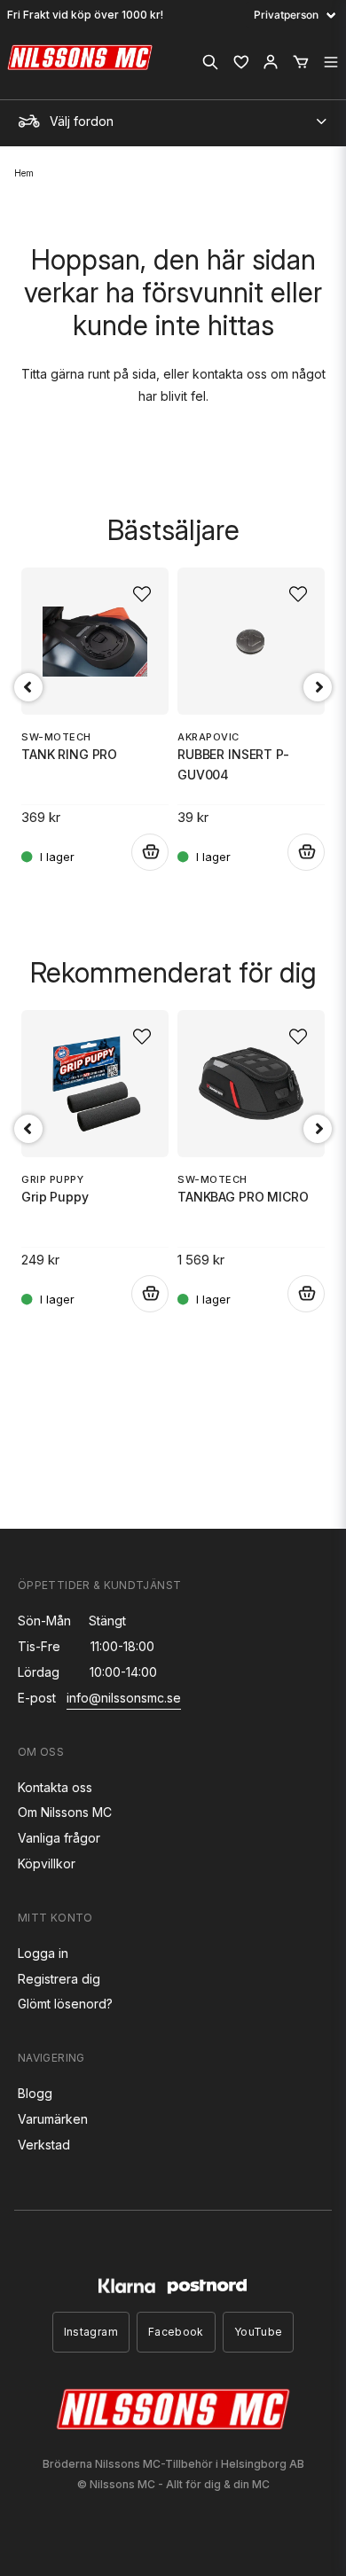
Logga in (43, 1953)
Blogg (35, 2093)
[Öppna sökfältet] (210, 62)
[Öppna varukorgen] (301, 62)
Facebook (176, 2332)
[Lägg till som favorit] (240, 62)
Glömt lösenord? (65, 2004)
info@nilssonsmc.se (124, 1698)
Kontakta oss (55, 1787)
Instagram (91, 2332)
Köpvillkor (47, 1863)
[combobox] (173, 117)
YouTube (259, 2332)
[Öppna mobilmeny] (331, 62)
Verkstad (44, 2145)
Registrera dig (59, 1979)
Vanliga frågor (59, 1838)
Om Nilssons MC (65, 1812)
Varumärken (53, 2119)
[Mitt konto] (271, 62)
